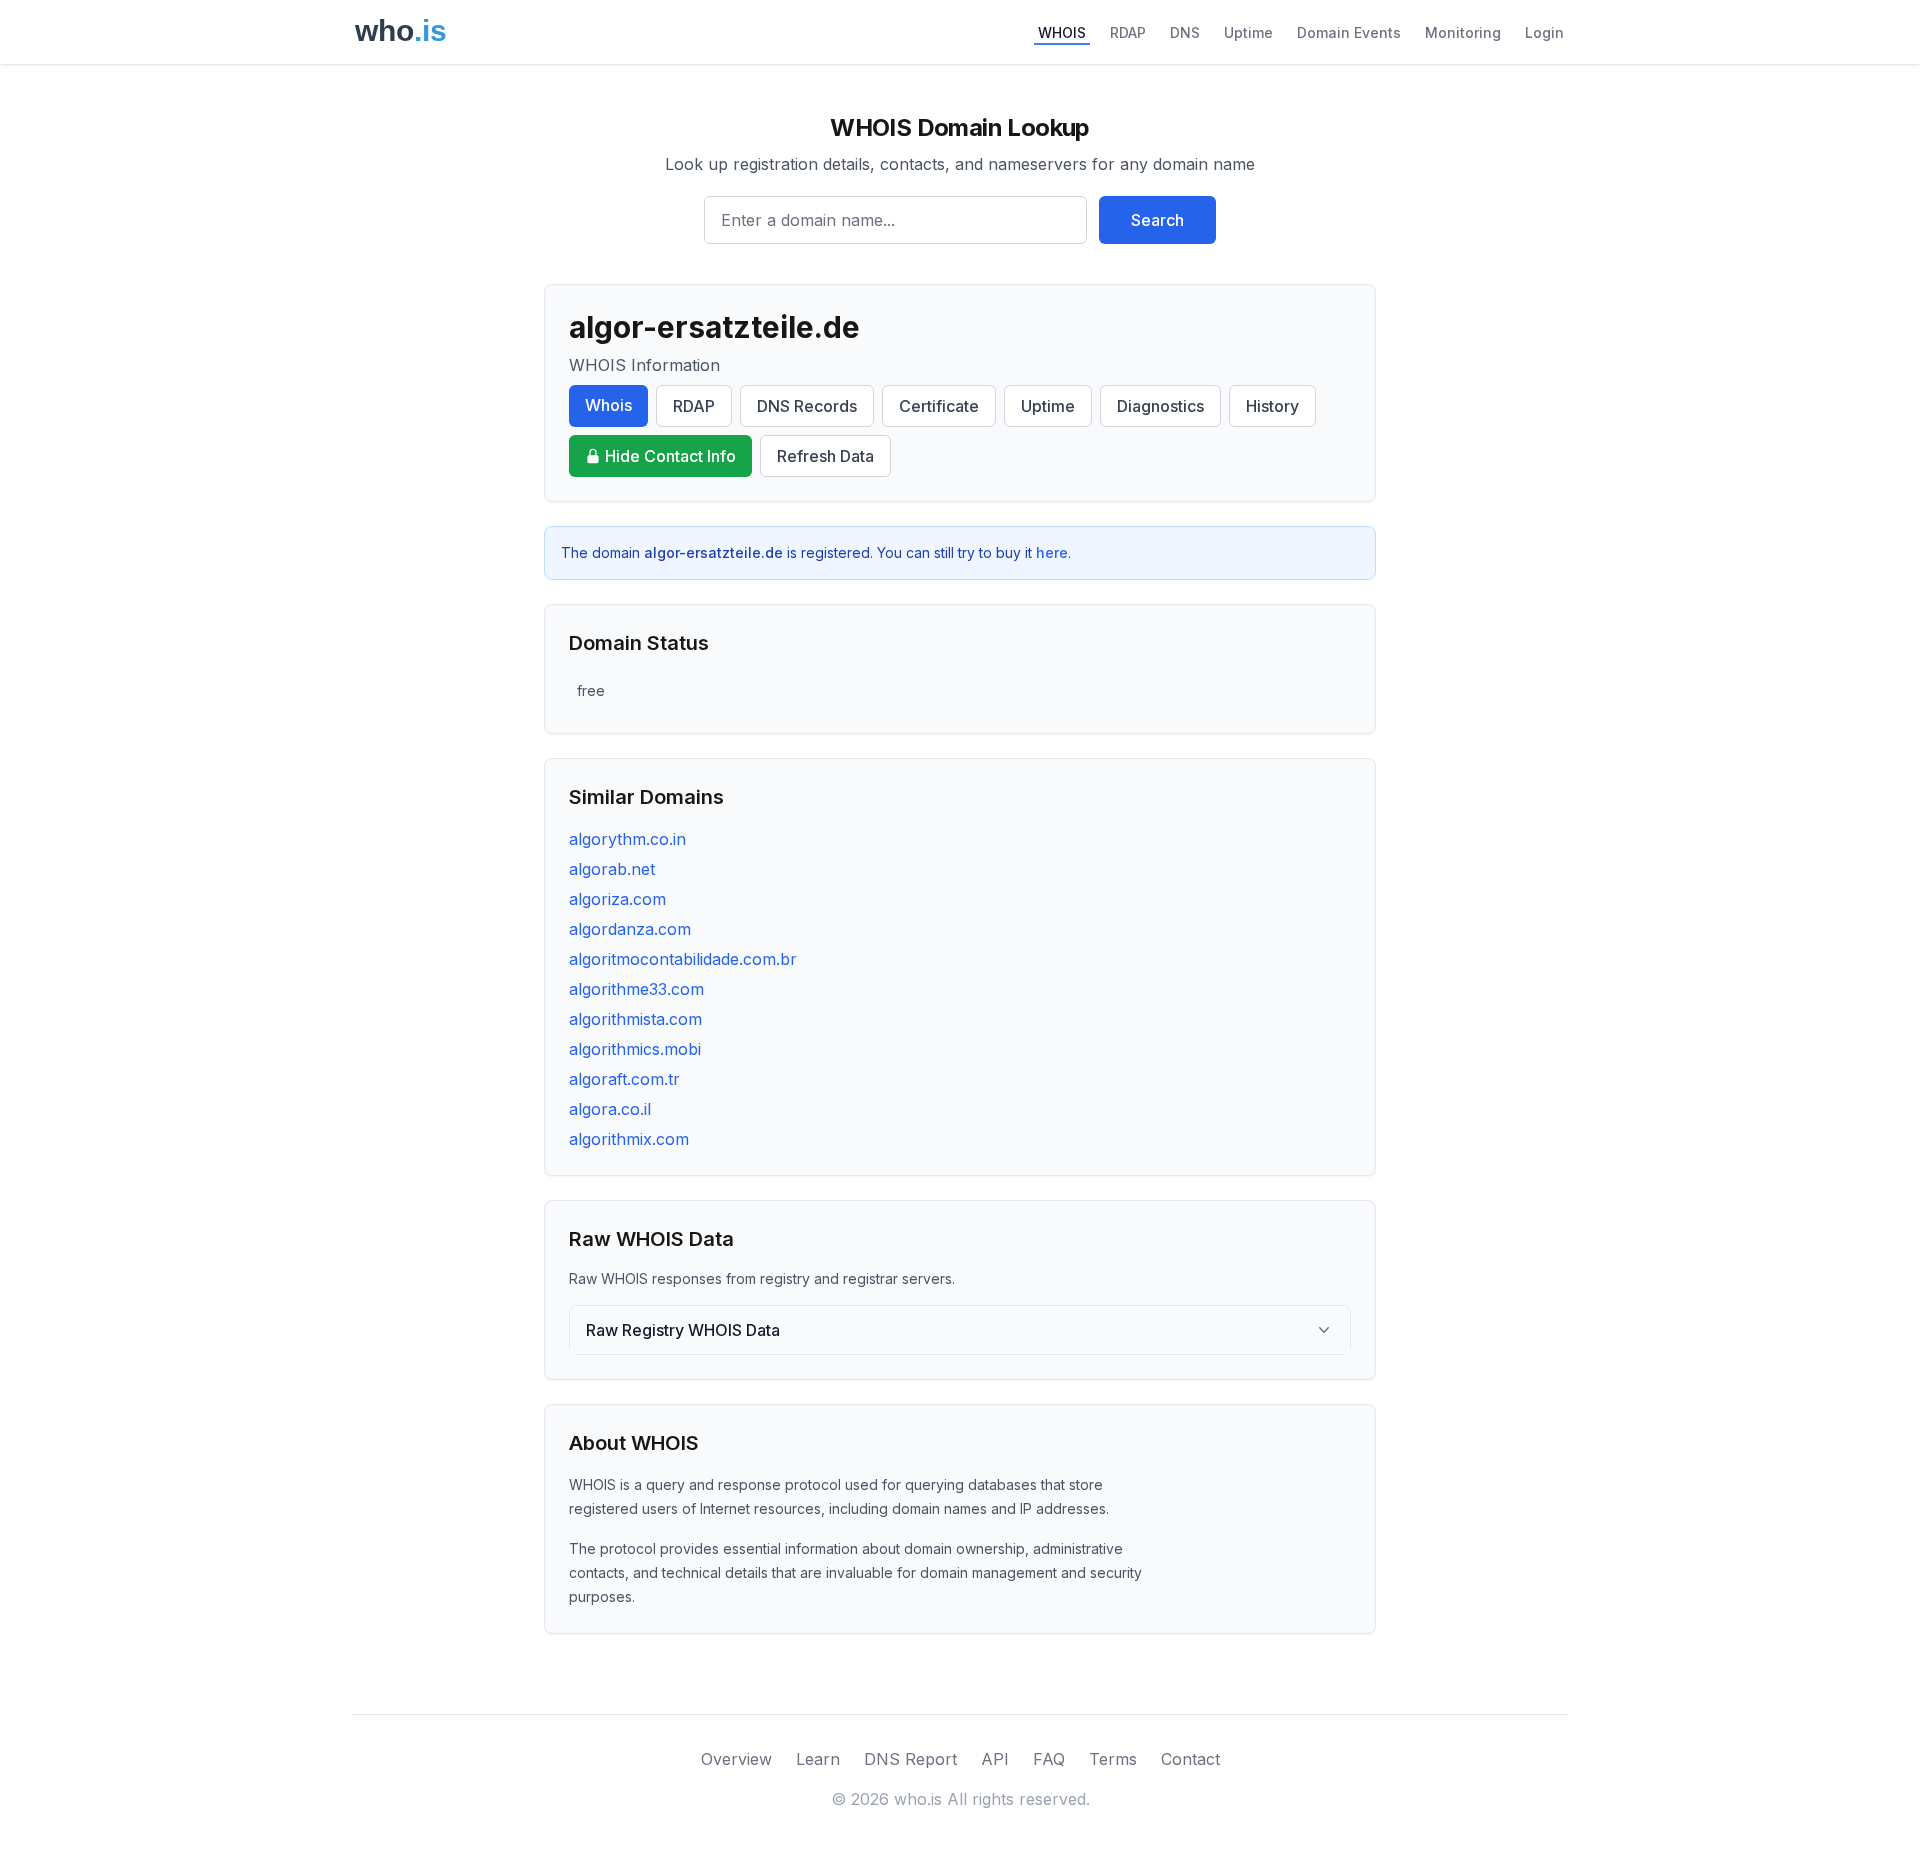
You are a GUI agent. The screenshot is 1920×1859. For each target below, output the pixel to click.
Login (1544, 32)
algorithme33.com (636, 989)
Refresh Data (825, 456)
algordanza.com (630, 929)
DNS (1185, 32)
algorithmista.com (635, 1019)
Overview (736, 1759)
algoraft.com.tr (624, 1079)
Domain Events (1349, 32)
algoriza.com (617, 899)
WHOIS (1062, 32)
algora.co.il (610, 1109)
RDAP (1128, 32)
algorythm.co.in (627, 839)
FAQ (1049, 1759)
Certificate (939, 406)
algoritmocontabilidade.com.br (683, 959)
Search (1157, 220)
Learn (818, 1759)
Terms (1113, 1759)
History (1272, 406)
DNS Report (910, 1759)
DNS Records (807, 406)
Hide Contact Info (670, 456)
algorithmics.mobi (635, 1049)
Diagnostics (1160, 406)
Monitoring (1463, 32)
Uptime (1248, 32)
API (995, 1759)
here (1052, 552)
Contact (1190, 1759)
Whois (608, 405)
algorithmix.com (629, 1139)
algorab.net (612, 869)
